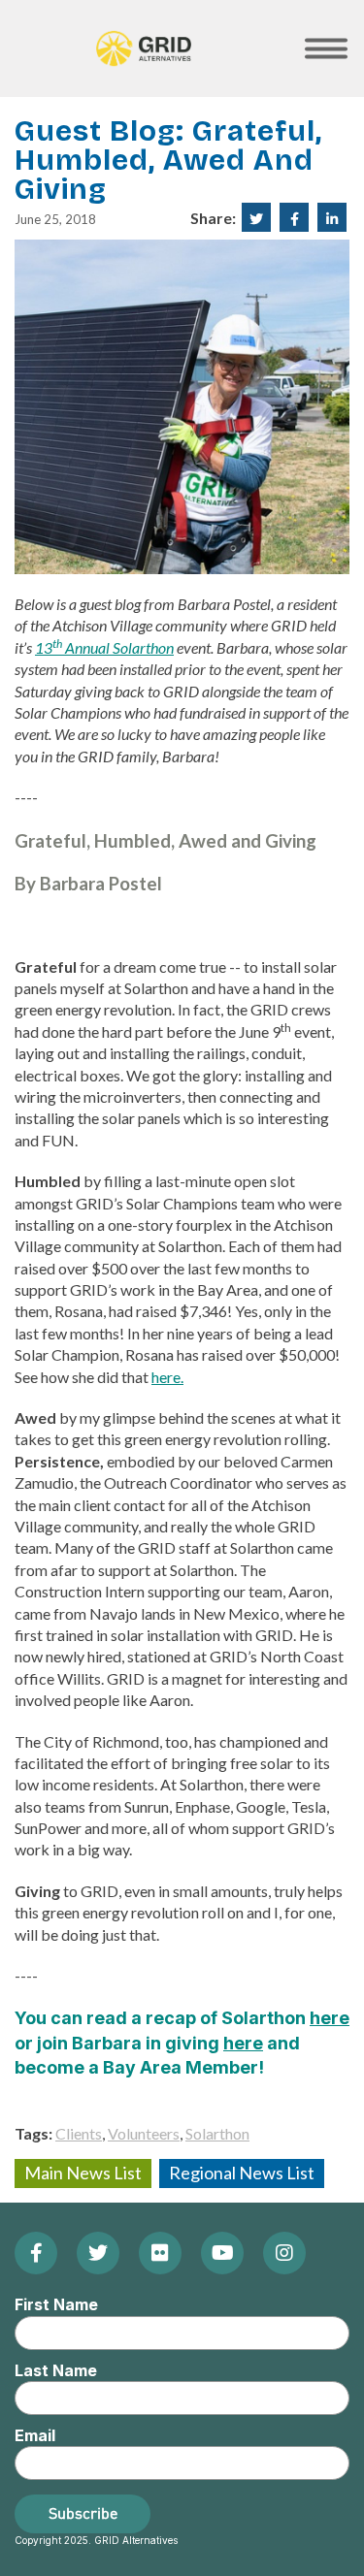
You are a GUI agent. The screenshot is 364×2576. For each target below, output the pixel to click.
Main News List (83, 2173)
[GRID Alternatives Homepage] (144, 48)
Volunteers (144, 2133)
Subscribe (83, 2513)
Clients (79, 2133)
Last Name (56, 2370)
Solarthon (217, 2133)
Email (35, 2435)
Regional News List (242, 2173)
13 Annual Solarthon (104, 647)
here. (167, 1377)
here (330, 2018)
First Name (56, 2304)
